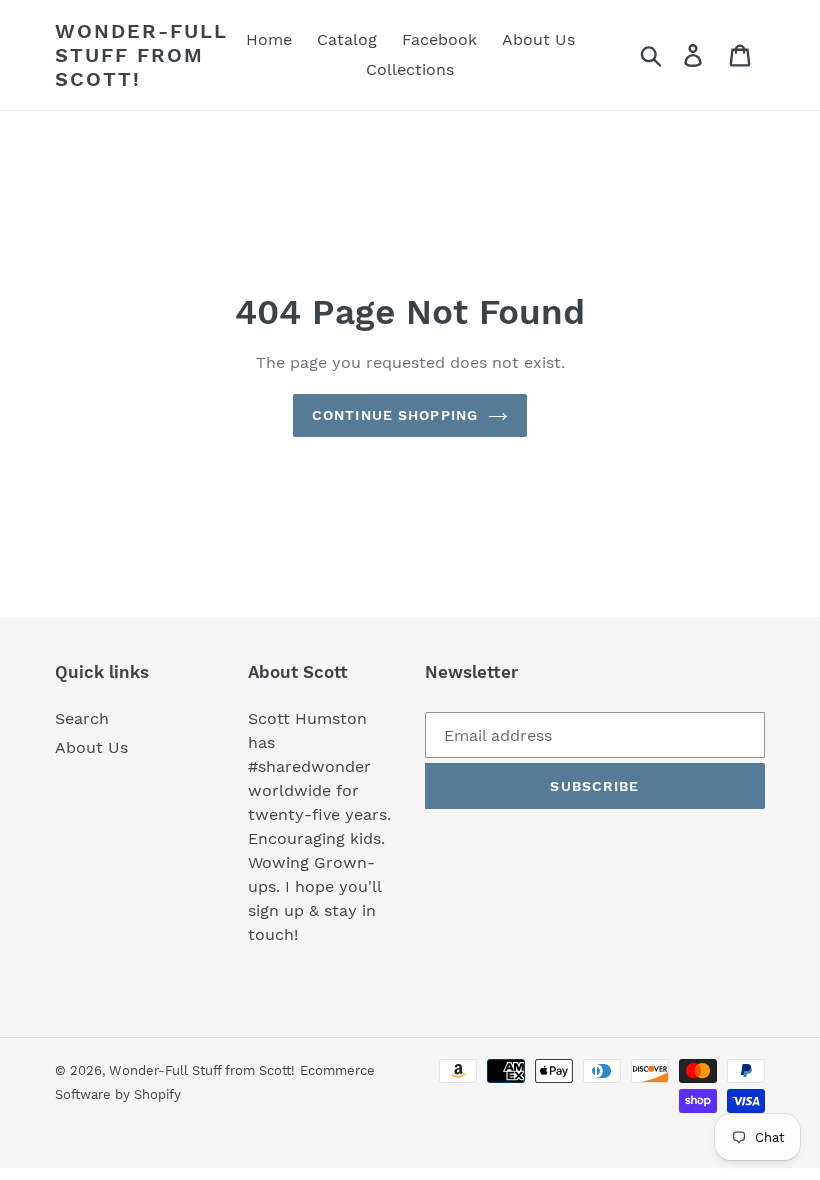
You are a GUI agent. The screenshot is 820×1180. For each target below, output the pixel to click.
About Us (91, 747)
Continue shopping (395, 415)
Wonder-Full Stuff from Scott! (141, 55)
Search (82, 718)
